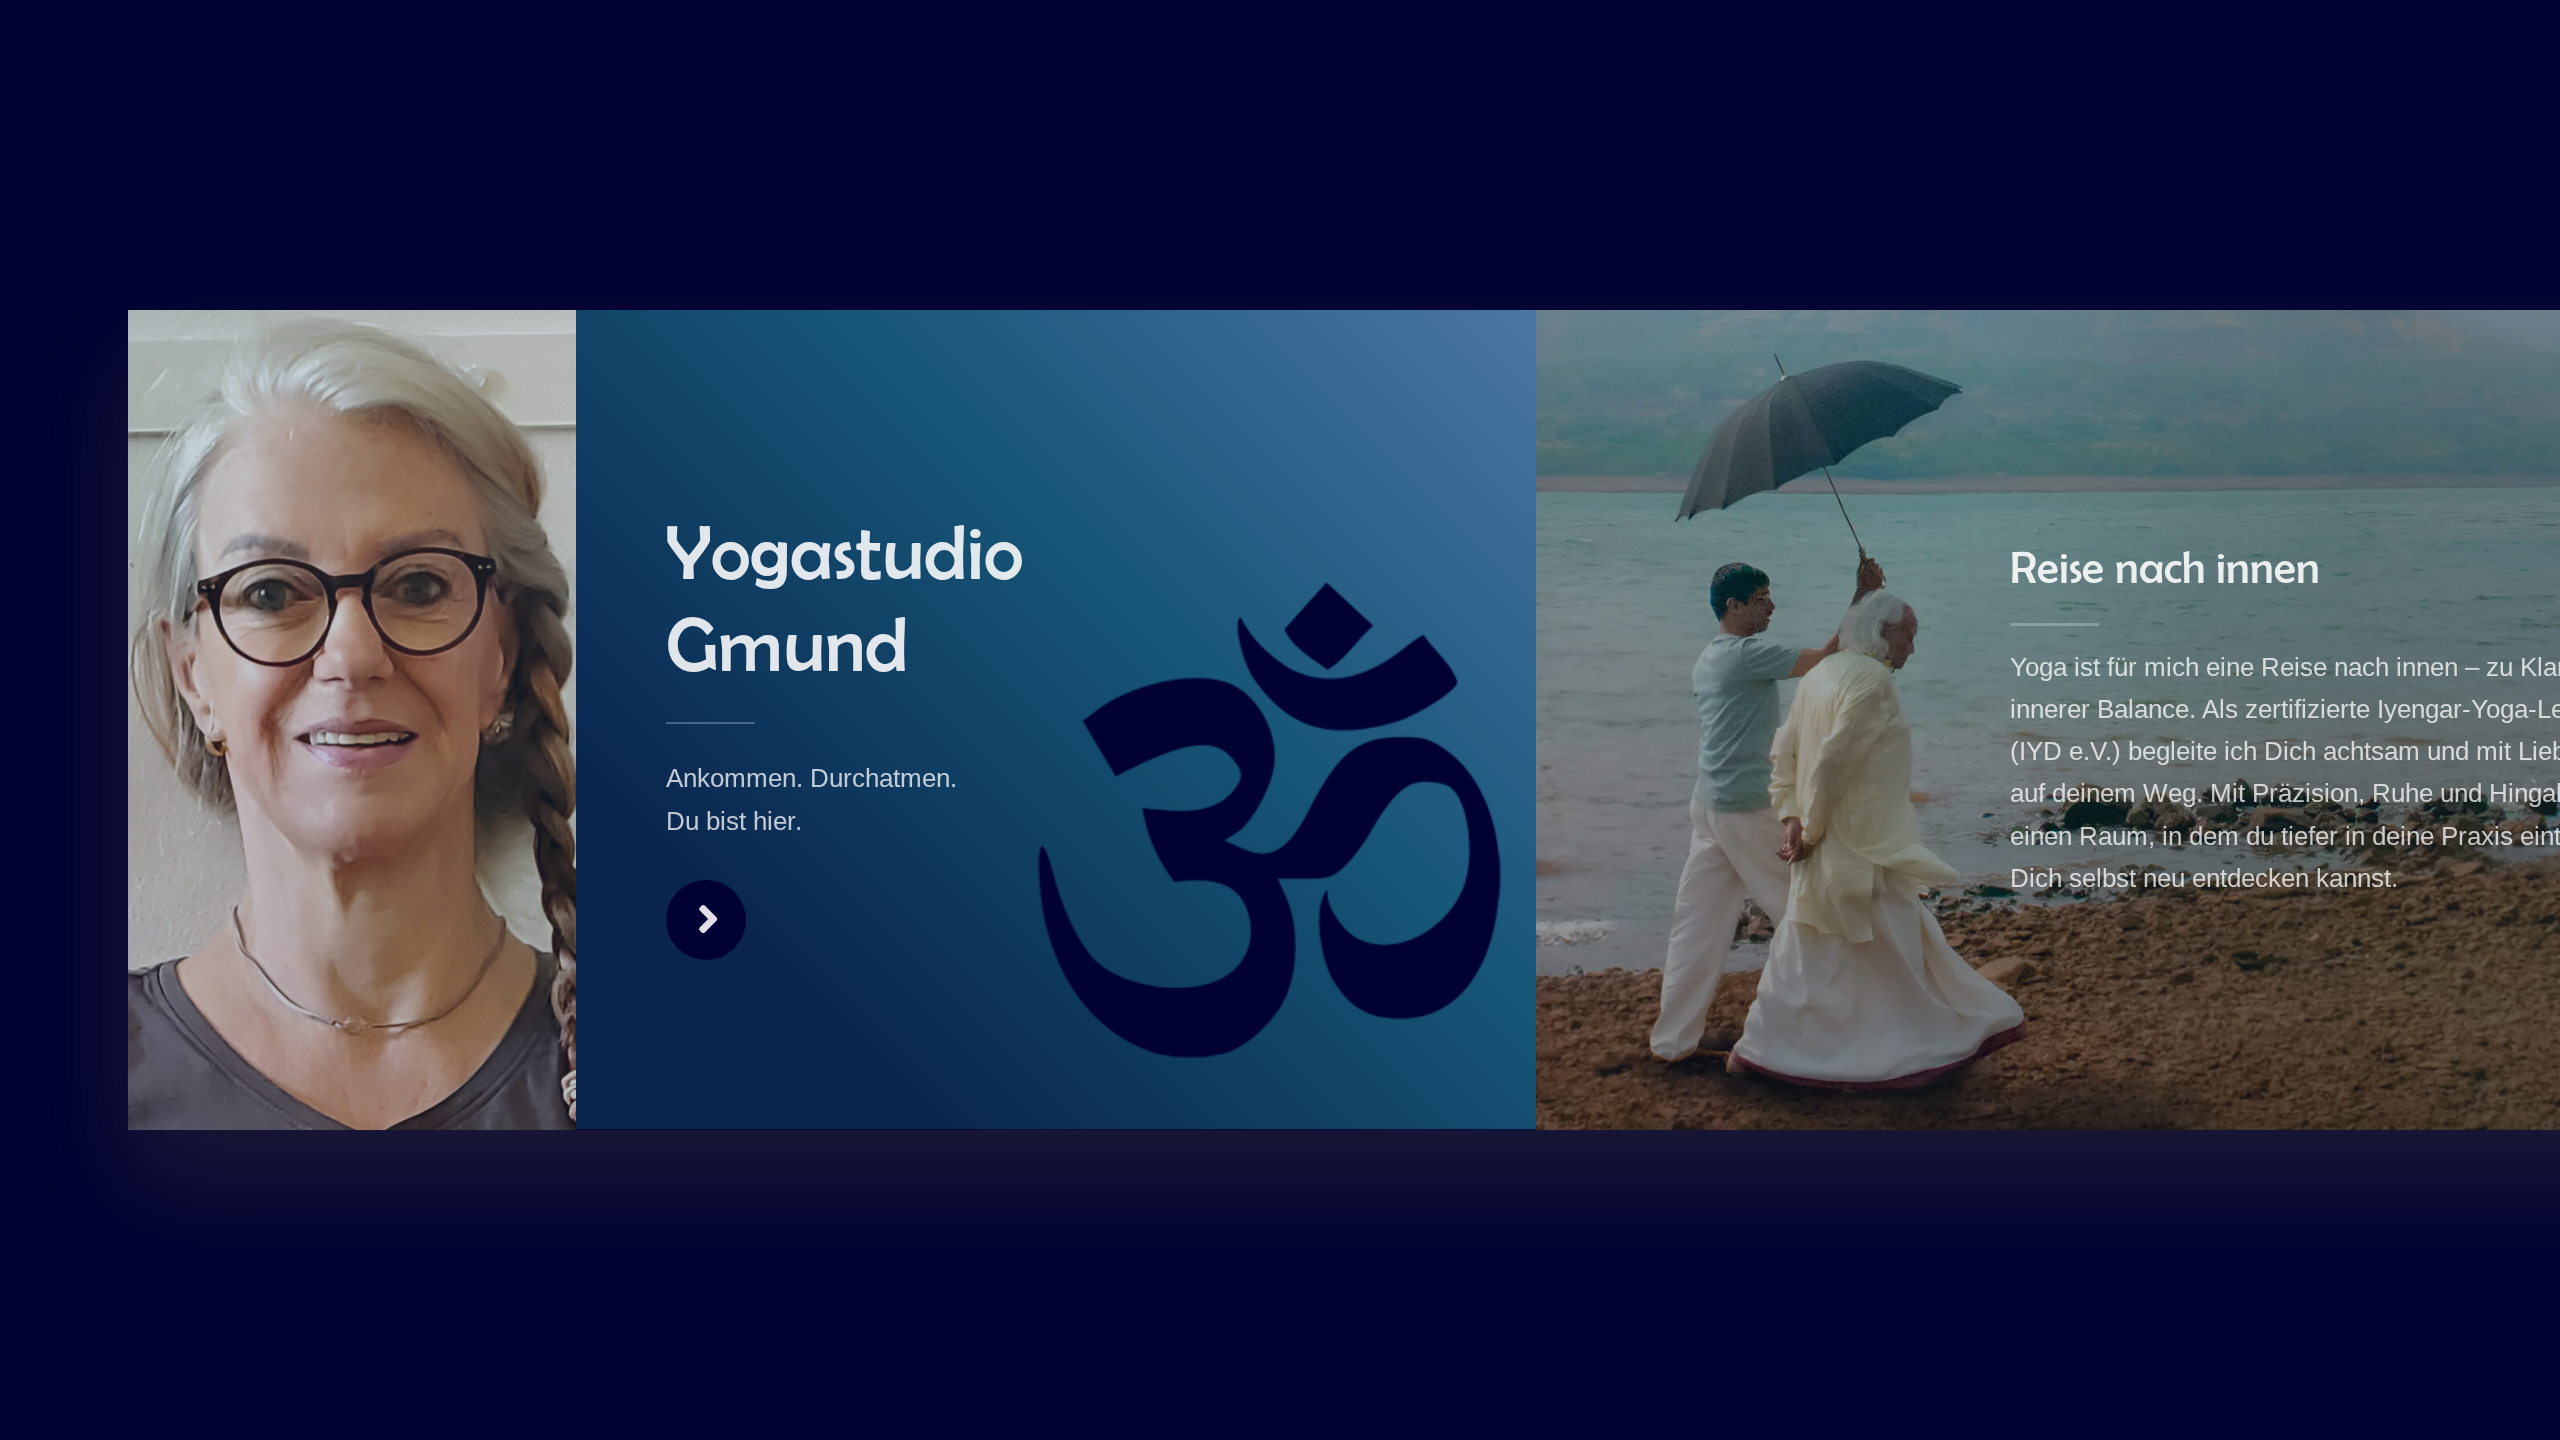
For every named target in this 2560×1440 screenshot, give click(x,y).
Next (706, 920)
